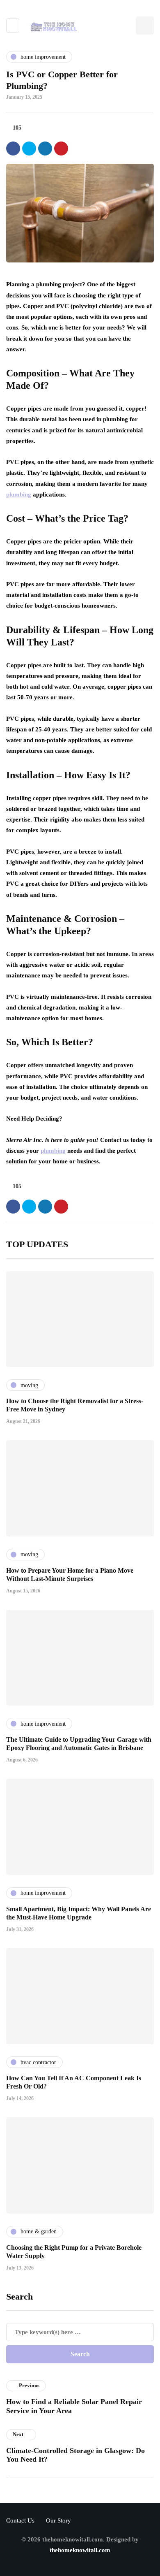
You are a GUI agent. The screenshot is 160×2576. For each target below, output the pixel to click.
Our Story (58, 2520)
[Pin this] (61, 149)
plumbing (19, 494)
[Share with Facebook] (13, 149)
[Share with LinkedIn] (45, 149)
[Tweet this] (29, 149)
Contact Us (20, 2520)
